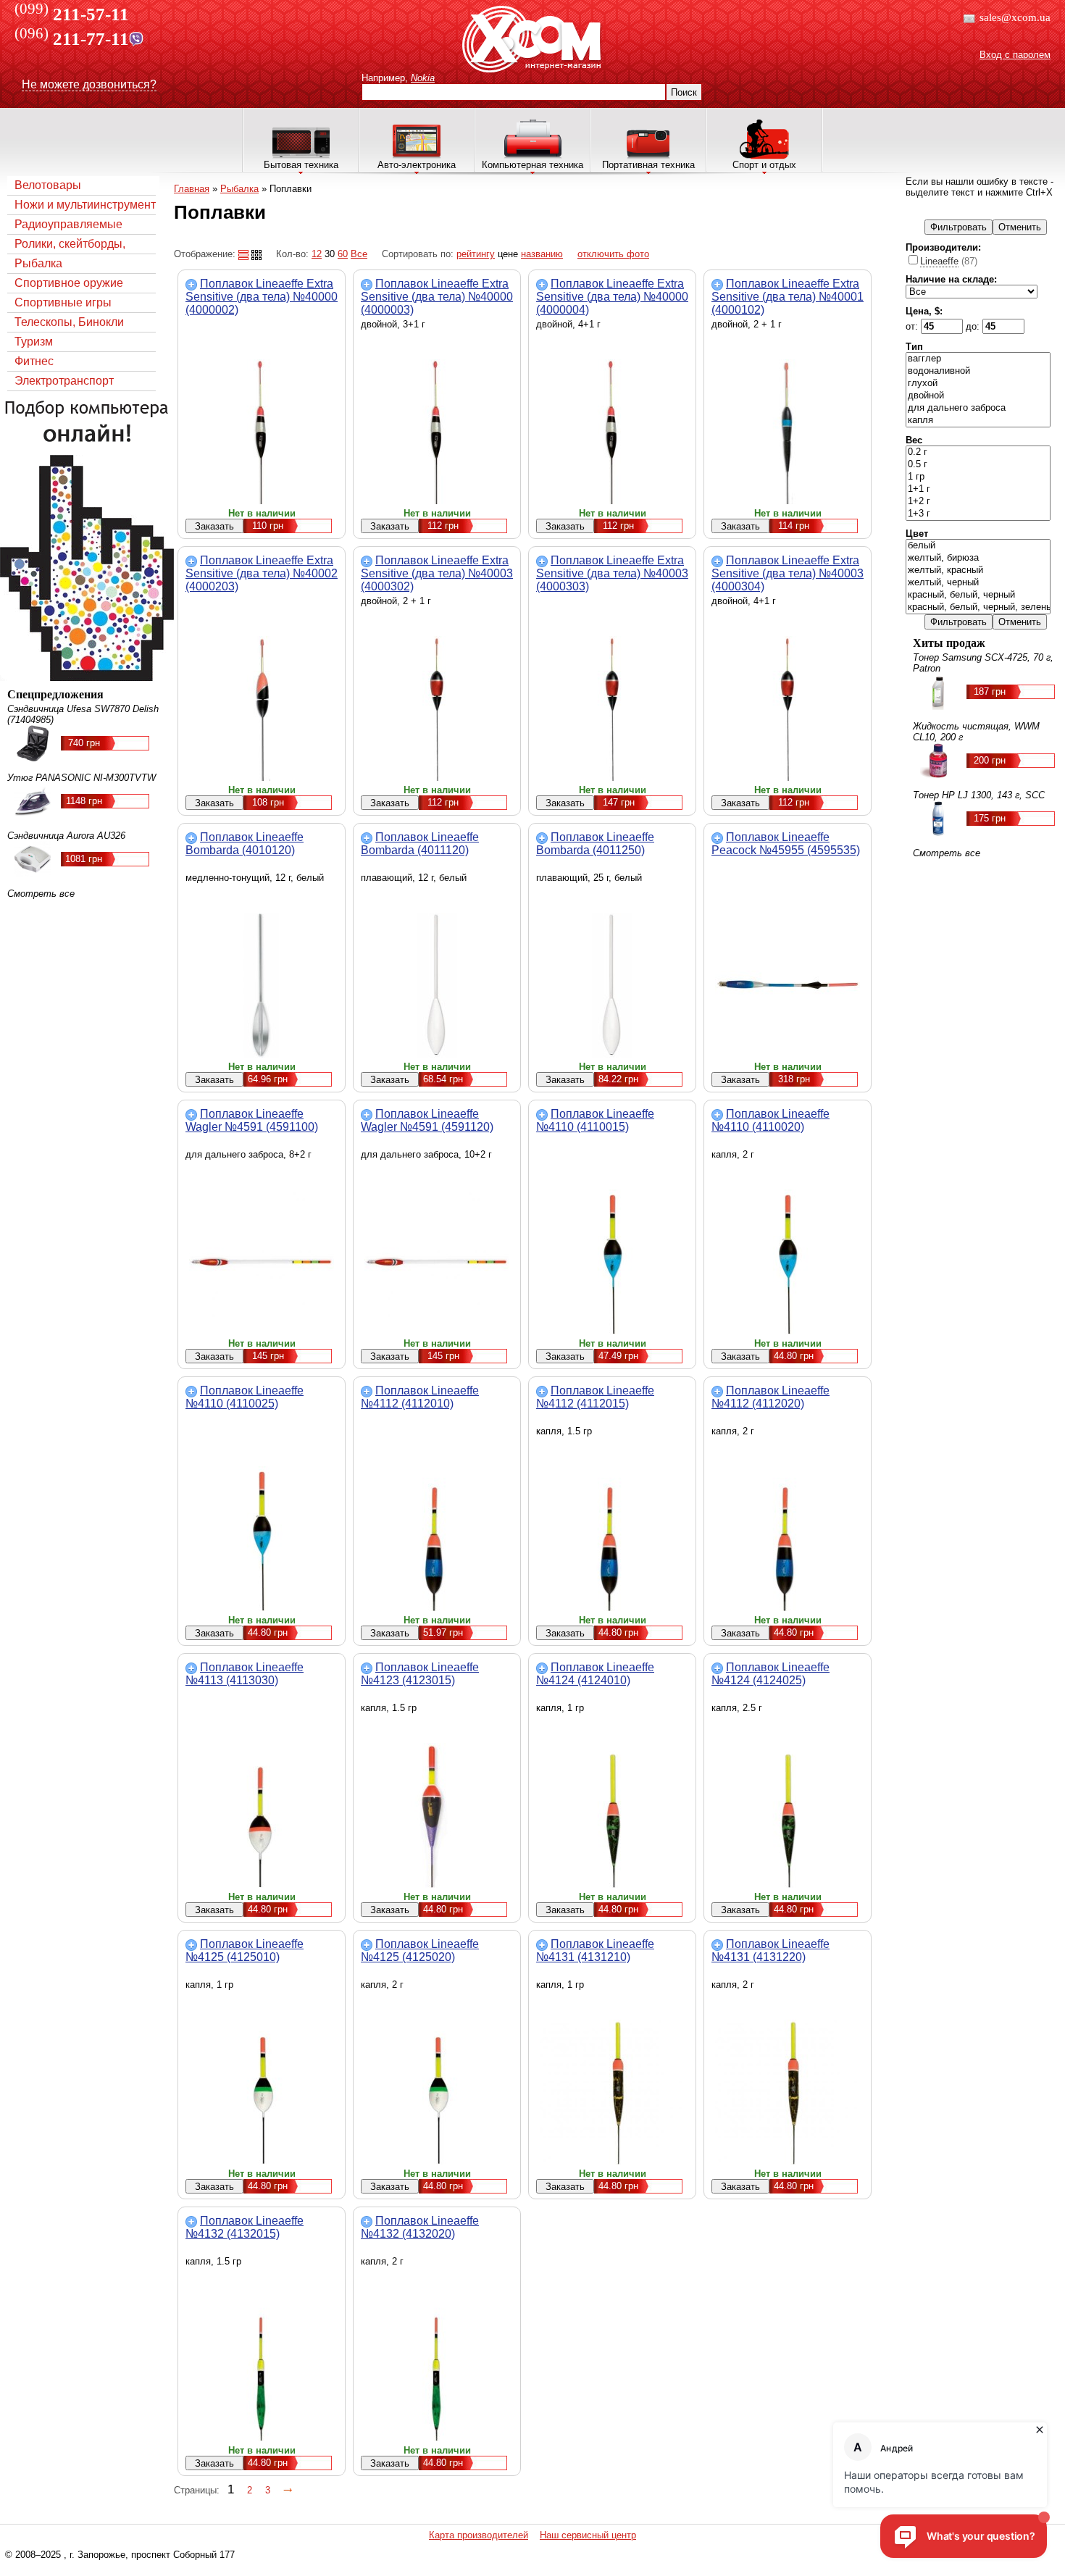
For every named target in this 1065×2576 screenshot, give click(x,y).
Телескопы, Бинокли (69, 322)
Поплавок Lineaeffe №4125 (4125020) (420, 1950)
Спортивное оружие (69, 283)
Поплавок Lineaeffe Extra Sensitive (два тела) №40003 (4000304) (788, 573)
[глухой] (978, 384)
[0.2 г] (978, 452)
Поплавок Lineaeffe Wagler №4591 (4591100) (252, 1120)
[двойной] (978, 396)
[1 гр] (978, 477)
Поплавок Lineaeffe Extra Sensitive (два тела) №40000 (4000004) (612, 297)
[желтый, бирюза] (978, 558)
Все (359, 254)
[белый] (978, 546)
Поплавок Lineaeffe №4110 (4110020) (770, 1120)
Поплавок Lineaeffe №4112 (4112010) (420, 1397)
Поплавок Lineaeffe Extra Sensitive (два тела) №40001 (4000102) (788, 297)
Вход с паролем (1015, 55)
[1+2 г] (978, 502)
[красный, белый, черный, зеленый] (978, 607)
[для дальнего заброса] (978, 408)
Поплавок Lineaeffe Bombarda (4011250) (595, 844)
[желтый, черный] (978, 583)
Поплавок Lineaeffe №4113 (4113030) (245, 1674)
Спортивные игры (63, 302)
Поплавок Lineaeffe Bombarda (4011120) (420, 844)
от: (913, 326)
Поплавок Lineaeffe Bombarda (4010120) (245, 844)
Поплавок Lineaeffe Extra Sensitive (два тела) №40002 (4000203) (262, 573)
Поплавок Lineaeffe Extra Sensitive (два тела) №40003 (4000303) (612, 573)
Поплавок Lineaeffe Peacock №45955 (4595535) (786, 844)
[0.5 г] (978, 465)
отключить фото (613, 254)
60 (343, 254)
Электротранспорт (64, 381)
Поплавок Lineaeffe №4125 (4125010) (245, 1950)
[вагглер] (978, 359)
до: (974, 326)
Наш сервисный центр (588, 2535)
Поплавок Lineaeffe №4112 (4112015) (595, 1397)
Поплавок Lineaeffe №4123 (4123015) (420, 1674)
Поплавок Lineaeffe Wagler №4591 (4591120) (427, 1120)
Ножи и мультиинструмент (85, 205)
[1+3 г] (978, 514)
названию (542, 254)
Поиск (684, 92)
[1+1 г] (978, 489)
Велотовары (48, 185)
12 (317, 254)
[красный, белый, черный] (978, 595)
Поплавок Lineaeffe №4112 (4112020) (770, 1397)
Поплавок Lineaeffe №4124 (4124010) (595, 1674)
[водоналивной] (978, 371)
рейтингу (476, 254)
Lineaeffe (939, 261)
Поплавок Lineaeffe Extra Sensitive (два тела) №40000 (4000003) (437, 297)
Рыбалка (38, 263)
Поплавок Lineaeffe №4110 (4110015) (595, 1120)
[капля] (978, 421)
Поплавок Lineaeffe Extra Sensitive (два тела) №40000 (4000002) (262, 297)
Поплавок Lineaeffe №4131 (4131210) (595, 1950)
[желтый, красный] (978, 570)
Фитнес (34, 361)
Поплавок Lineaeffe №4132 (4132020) (420, 2227)
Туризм (34, 342)
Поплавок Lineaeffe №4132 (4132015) (245, 2227)
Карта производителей (479, 2535)
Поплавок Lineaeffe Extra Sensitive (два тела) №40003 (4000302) (437, 573)
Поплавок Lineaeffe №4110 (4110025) (245, 1397)
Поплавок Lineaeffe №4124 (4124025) (770, 1674)
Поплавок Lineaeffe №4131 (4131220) (770, 1950)
